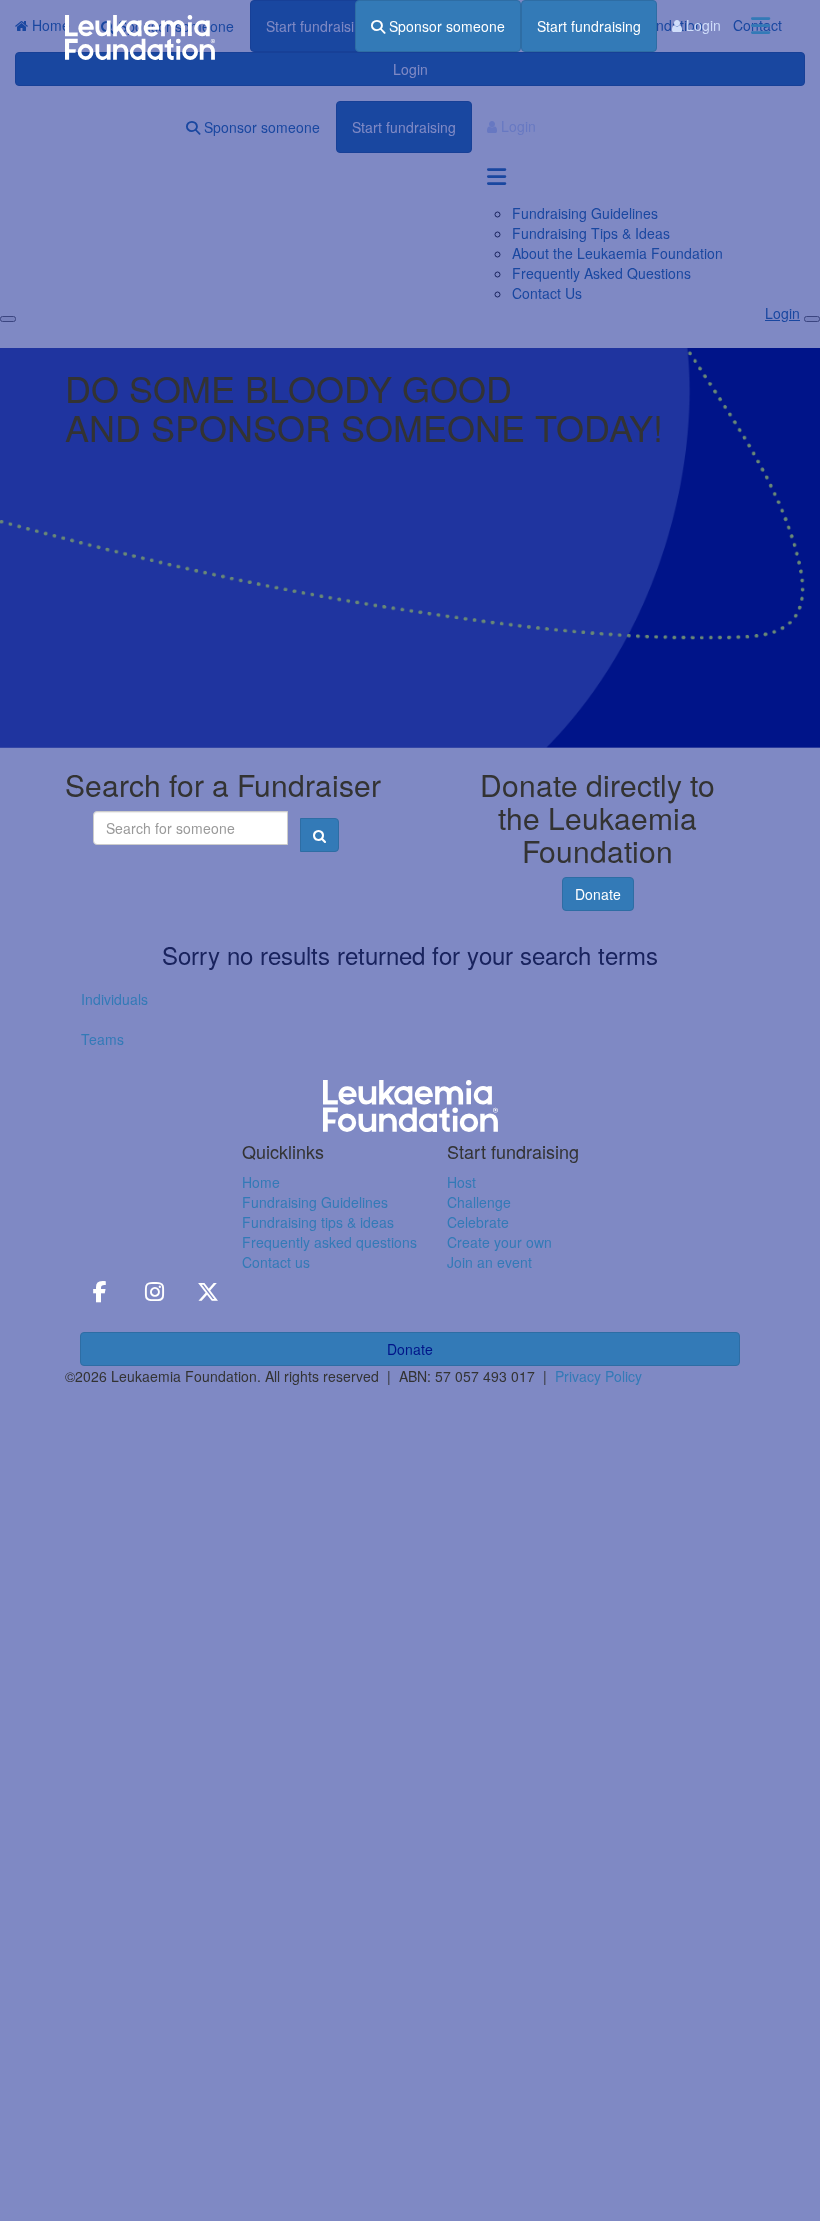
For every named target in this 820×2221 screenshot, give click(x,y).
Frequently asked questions (329, 1242)
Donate (598, 894)
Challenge (479, 1202)
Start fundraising (589, 26)
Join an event (489, 1262)
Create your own (499, 1242)
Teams (102, 1039)
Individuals (114, 999)
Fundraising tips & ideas (318, 1222)
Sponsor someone (445, 26)
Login (701, 25)
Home (261, 1182)
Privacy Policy (598, 1376)
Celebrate (478, 1222)
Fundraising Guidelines (315, 1202)
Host (461, 1182)
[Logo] (140, 37)
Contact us (276, 1262)
